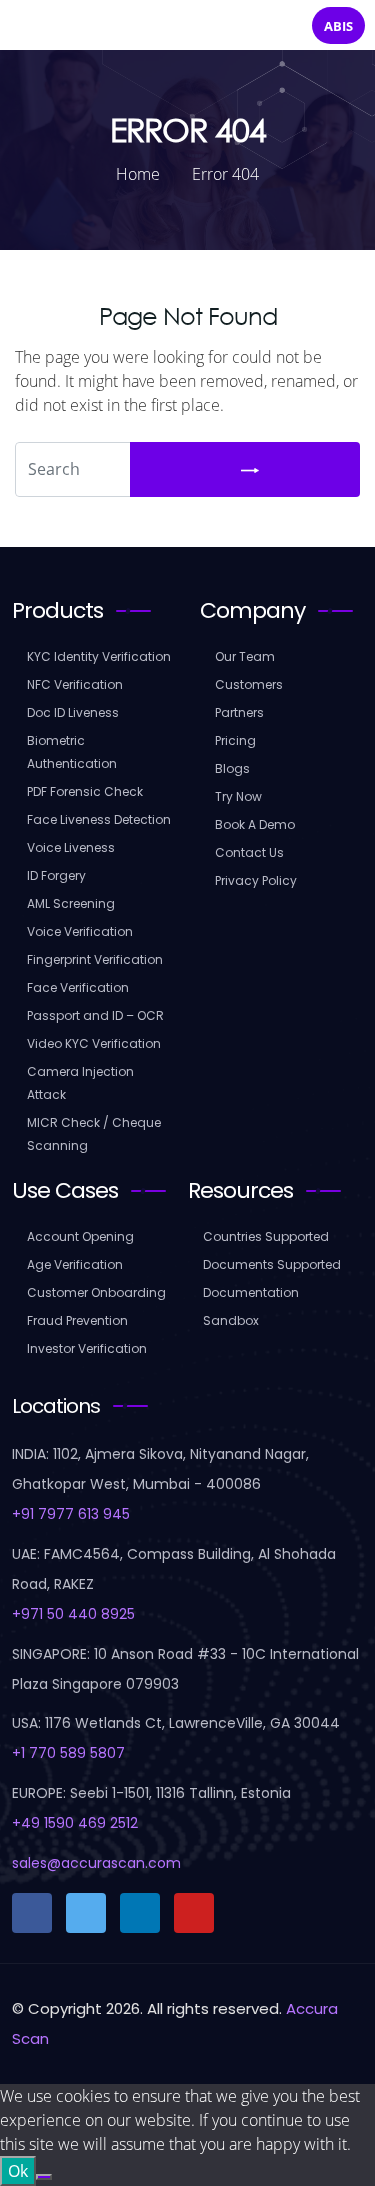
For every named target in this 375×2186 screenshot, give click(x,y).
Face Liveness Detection (99, 819)
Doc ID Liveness (73, 712)
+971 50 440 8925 (73, 1614)
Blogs (232, 768)
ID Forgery (56, 875)
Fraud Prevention (77, 1320)
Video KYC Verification (94, 1043)
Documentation (251, 1292)
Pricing (235, 740)
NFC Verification (75, 684)
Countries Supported (266, 1236)
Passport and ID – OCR (95, 1015)
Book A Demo (255, 824)
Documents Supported (272, 1264)
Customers (249, 684)
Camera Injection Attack (80, 1083)
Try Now (238, 796)
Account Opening (80, 1236)
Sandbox (231, 1320)
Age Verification (75, 1264)
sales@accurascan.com (96, 1863)
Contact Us (249, 852)
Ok (18, 2171)
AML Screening (71, 903)
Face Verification (78, 987)
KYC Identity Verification (99, 656)
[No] (44, 2177)
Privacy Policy (256, 880)
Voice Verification (80, 931)
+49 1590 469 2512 (75, 1823)
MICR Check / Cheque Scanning (94, 1134)
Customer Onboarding (96, 1292)
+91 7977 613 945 (71, 1514)
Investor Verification (87, 1348)
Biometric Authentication (72, 752)
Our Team (245, 656)
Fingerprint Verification (95, 959)
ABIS (338, 26)
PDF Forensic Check (85, 791)
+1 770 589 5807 (68, 1753)
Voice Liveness (71, 847)
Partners (239, 712)
